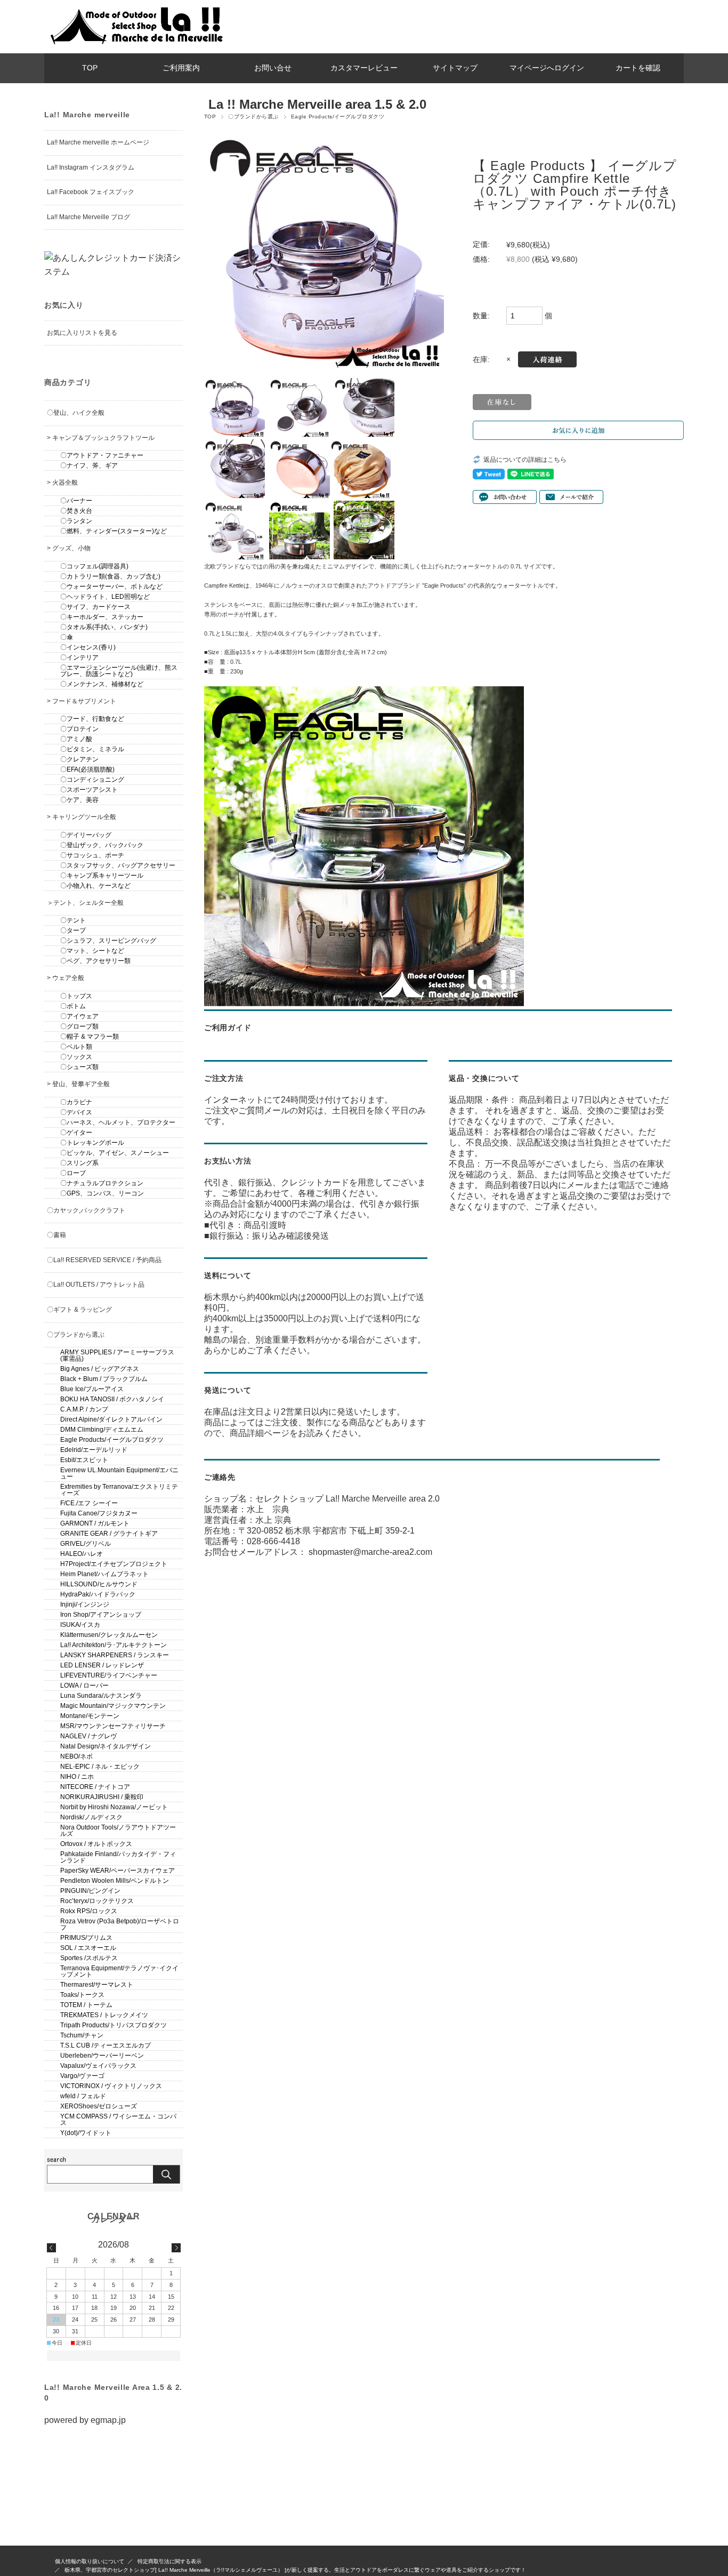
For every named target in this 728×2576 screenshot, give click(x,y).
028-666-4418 (273, 1541)
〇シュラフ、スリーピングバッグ (108, 941)
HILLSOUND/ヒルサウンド (99, 1584)
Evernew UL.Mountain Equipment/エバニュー (119, 1473)
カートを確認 (638, 68)
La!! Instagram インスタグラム (91, 167)
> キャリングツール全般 (82, 817)
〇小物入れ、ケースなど (95, 886)
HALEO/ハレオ (82, 1554)
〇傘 (67, 637)
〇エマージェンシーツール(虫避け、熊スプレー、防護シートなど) (119, 671)
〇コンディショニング (92, 780)
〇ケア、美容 (79, 800)
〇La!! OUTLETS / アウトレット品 (96, 1285)
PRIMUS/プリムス (86, 1938)
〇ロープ (73, 1173)
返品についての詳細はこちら (525, 460)
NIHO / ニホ (77, 1777)
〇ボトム (73, 1006)
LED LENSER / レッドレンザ (102, 1665)
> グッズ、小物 (69, 548)
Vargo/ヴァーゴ (82, 2076)
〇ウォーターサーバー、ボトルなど (111, 587)
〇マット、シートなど (92, 951)
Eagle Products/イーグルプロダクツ (338, 117)
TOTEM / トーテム (86, 2005)
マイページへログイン (547, 68)
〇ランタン (76, 521)
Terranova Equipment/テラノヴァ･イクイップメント (119, 1971)
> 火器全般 (62, 483)
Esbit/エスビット (84, 1460)
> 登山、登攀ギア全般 (78, 1084)
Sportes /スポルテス (89, 1958)
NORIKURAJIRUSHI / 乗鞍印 (102, 1797)
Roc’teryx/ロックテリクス (97, 1901)
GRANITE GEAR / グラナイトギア (109, 1534)
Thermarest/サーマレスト (97, 1985)
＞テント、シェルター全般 (85, 903)
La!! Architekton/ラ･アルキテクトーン (114, 1645)
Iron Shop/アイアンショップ (101, 1615)
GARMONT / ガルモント (95, 1523)
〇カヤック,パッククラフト (86, 1210)
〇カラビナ (76, 1102)
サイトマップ (455, 68)
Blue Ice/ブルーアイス (92, 1389)
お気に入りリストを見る (82, 333)
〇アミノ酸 (76, 739)
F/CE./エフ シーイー (89, 1503)
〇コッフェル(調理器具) (94, 566)
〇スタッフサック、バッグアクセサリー (118, 865)
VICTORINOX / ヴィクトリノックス (111, 2086)
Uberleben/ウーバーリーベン (102, 2056)
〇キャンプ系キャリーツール (102, 876)
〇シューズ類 (79, 1067)
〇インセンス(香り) (88, 647)
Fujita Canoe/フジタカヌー (99, 1513)
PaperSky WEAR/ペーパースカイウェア (118, 1871)
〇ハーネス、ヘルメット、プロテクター (118, 1122)
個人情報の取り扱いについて (90, 2561)
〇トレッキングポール (92, 1143)
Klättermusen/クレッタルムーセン (109, 1635)
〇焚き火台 (76, 511)
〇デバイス (76, 1112)
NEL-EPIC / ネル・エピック (100, 1767)
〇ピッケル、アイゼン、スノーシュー (115, 1153)
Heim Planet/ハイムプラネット (104, 1574)
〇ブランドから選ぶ (253, 117)
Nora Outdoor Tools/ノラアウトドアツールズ (118, 1831)
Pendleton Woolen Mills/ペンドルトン (115, 1881)
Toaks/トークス (82, 1995)
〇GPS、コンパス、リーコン (102, 1193)
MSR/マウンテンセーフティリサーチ (113, 1726)
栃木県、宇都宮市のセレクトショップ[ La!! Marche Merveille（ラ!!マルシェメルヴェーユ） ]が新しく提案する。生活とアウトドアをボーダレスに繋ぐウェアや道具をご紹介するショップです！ (295, 2570)
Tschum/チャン (82, 2035)
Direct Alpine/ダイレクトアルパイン (111, 1419)
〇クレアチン (79, 759)
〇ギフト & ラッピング (79, 1310)
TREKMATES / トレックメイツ (104, 2015)
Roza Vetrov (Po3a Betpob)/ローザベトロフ (120, 1924)
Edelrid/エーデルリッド (94, 1450)
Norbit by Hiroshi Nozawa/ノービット (114, 1807)
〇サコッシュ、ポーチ (92, 855)
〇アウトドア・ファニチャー (102, 455)
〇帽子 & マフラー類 (90, 1037)
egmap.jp (108, 2420)
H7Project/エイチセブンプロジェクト (114, 1564)
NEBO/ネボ (76, 1756)
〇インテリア (79, 657)
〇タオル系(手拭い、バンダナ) (104, 627)
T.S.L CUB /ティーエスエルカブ (106, 2045)
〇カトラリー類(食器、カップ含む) (110, 576)
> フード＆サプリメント (82, 701)
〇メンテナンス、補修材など (102, 684)
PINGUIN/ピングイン (90, 1891)
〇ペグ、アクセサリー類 (95, 961)
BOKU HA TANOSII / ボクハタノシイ (112, 1399)
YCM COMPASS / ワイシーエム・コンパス (118, 2120)
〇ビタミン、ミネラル (92, 749)
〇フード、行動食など (92, 719)
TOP (90, 68)
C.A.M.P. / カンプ (84, 1409)
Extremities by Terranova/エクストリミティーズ (119, 1490)
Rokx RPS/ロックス (89, 1911)
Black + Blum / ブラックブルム (104, 1379)
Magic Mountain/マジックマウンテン (113, 1706)
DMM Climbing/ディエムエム (102, 1430)
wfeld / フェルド (83, 2096)
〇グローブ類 (79, 1026)
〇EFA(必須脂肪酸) (87, 769)
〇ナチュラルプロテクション (102, 1183)
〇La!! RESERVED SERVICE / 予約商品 (104, 1260)
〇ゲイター (76, 1133)
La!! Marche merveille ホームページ (98, 142)
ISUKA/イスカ (80, 1625)
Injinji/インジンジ (85, 1604)
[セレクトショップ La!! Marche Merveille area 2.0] (135, 45)
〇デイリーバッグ (86, 835)
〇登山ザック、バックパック (102, 845)
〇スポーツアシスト (89, 790)
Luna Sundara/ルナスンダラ (101, 1696)
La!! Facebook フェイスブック (91, 192)
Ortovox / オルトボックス (96, 1844)
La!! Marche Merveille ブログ (88, 217)
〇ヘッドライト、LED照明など (105, 597)
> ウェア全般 (66, 978)
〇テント (73, 920)
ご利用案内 (181, 68)
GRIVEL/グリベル (86, 1544)
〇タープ (73, 930)
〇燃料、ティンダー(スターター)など (114, 531)
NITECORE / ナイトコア (95, 1787)
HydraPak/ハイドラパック (98, 1594)
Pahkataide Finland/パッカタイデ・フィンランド (118, 1857)
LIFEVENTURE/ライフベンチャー (109, 1675)
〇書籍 (56, 1235)
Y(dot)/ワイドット (86, 2133)
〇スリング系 (79, 1163)
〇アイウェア (79, 1016)
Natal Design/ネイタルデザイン (106, 1746)
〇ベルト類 (76, 1047)
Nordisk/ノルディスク (91, 1817)
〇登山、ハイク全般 (76, 413)
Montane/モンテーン (90, 1716)
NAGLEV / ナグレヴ (88, 1736)
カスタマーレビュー (364, 68)
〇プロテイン (79, 729)
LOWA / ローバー (84, 1686)
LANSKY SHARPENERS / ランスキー (115, 1655)
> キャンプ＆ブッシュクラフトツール (101, 438)
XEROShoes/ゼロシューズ (99, 2106)
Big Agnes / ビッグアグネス (100, 1369)
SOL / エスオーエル (88, 1948)
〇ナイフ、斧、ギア (89, 466)
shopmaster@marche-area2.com (370, 1552)
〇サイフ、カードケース (95, 607)
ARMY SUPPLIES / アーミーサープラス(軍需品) (117, 1355)
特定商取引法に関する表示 (169, 2561)
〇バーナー (76, 501)
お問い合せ (273, 68)
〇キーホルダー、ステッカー (102, 617)
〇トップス (76, 996)
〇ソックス (76, 1057)
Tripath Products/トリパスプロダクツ (114, 2025)
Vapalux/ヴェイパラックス (98, 2066)
